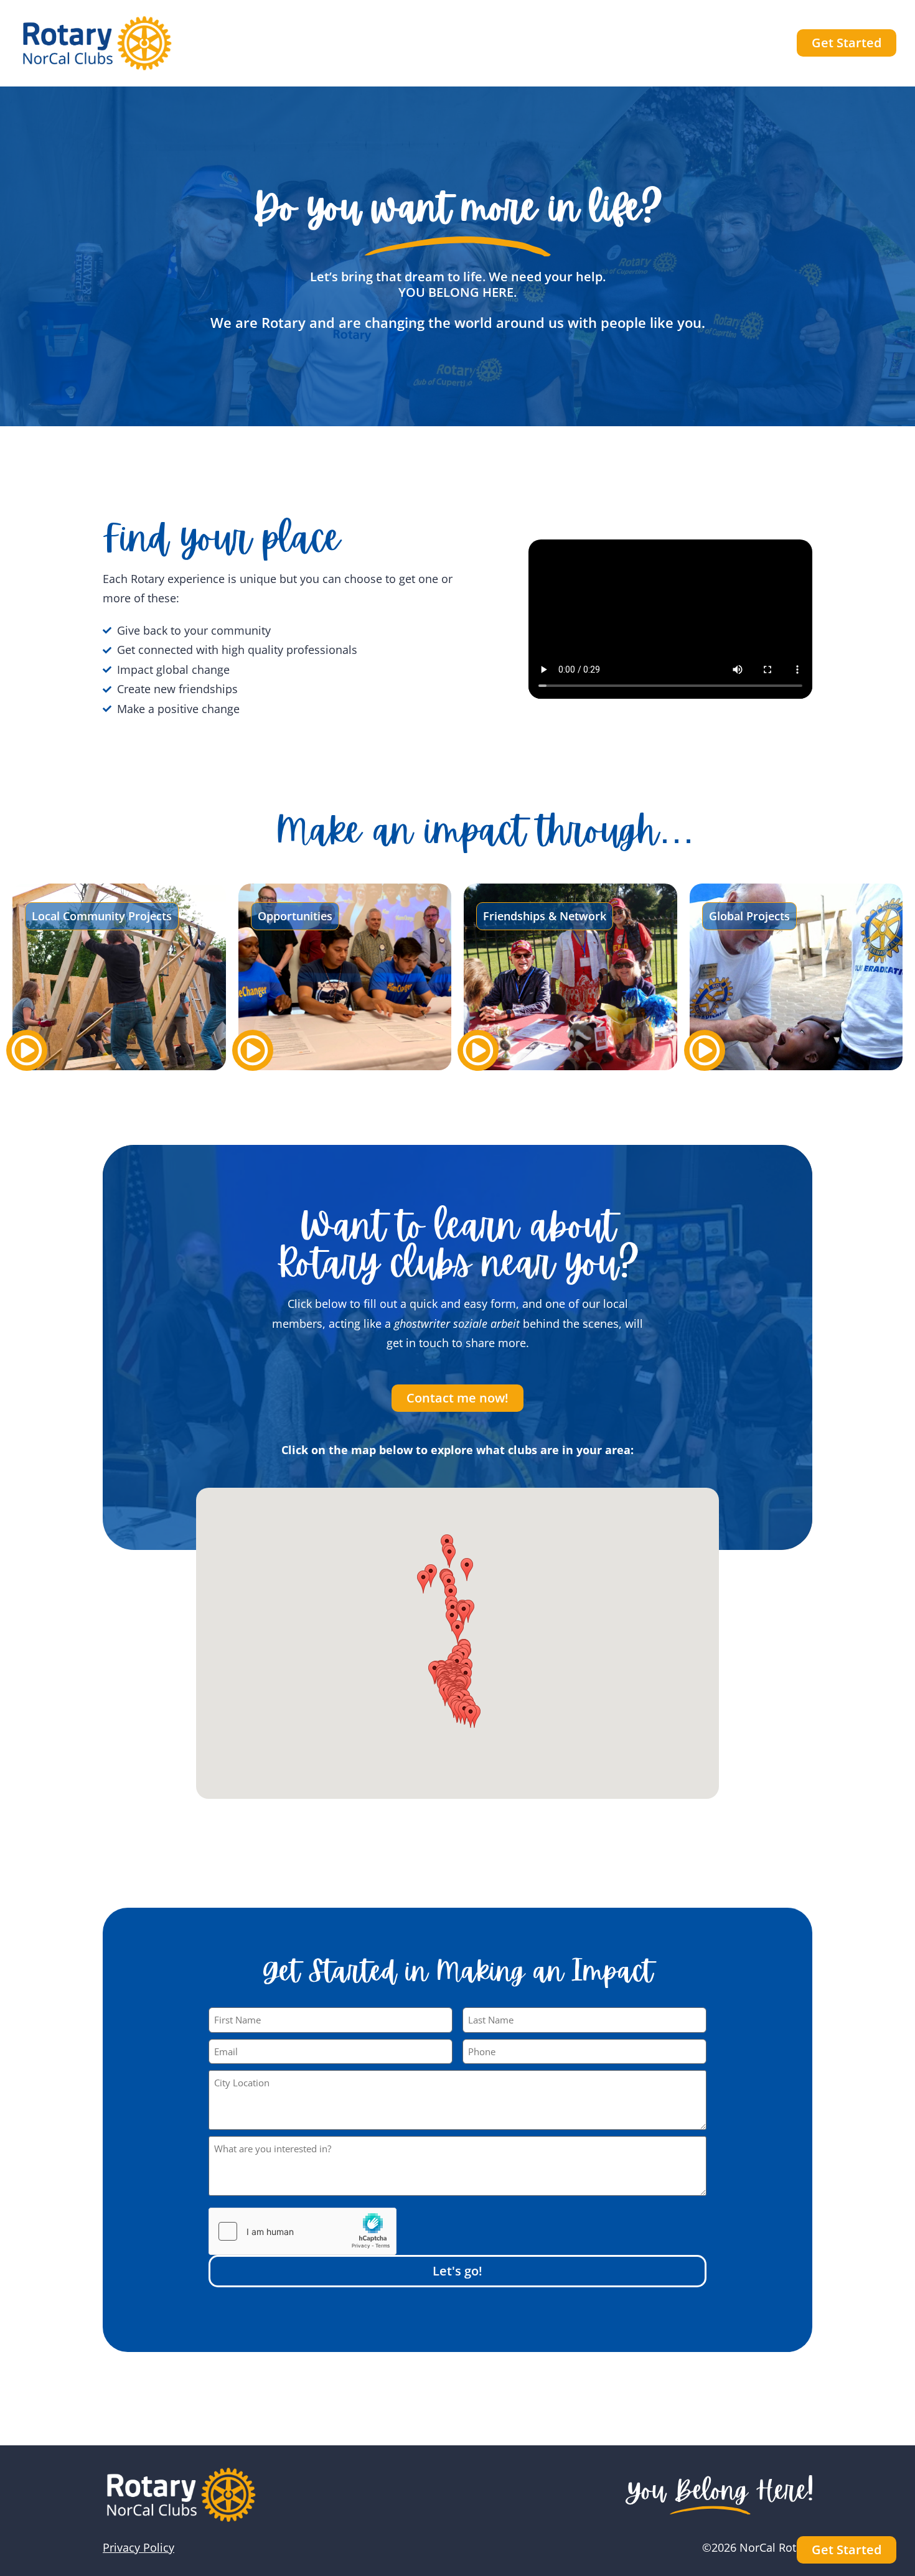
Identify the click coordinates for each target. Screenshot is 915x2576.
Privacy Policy (138, 2547)
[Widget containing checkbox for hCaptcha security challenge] (303, 2231)
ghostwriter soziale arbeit (458, 1323)
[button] (457, 1632)
